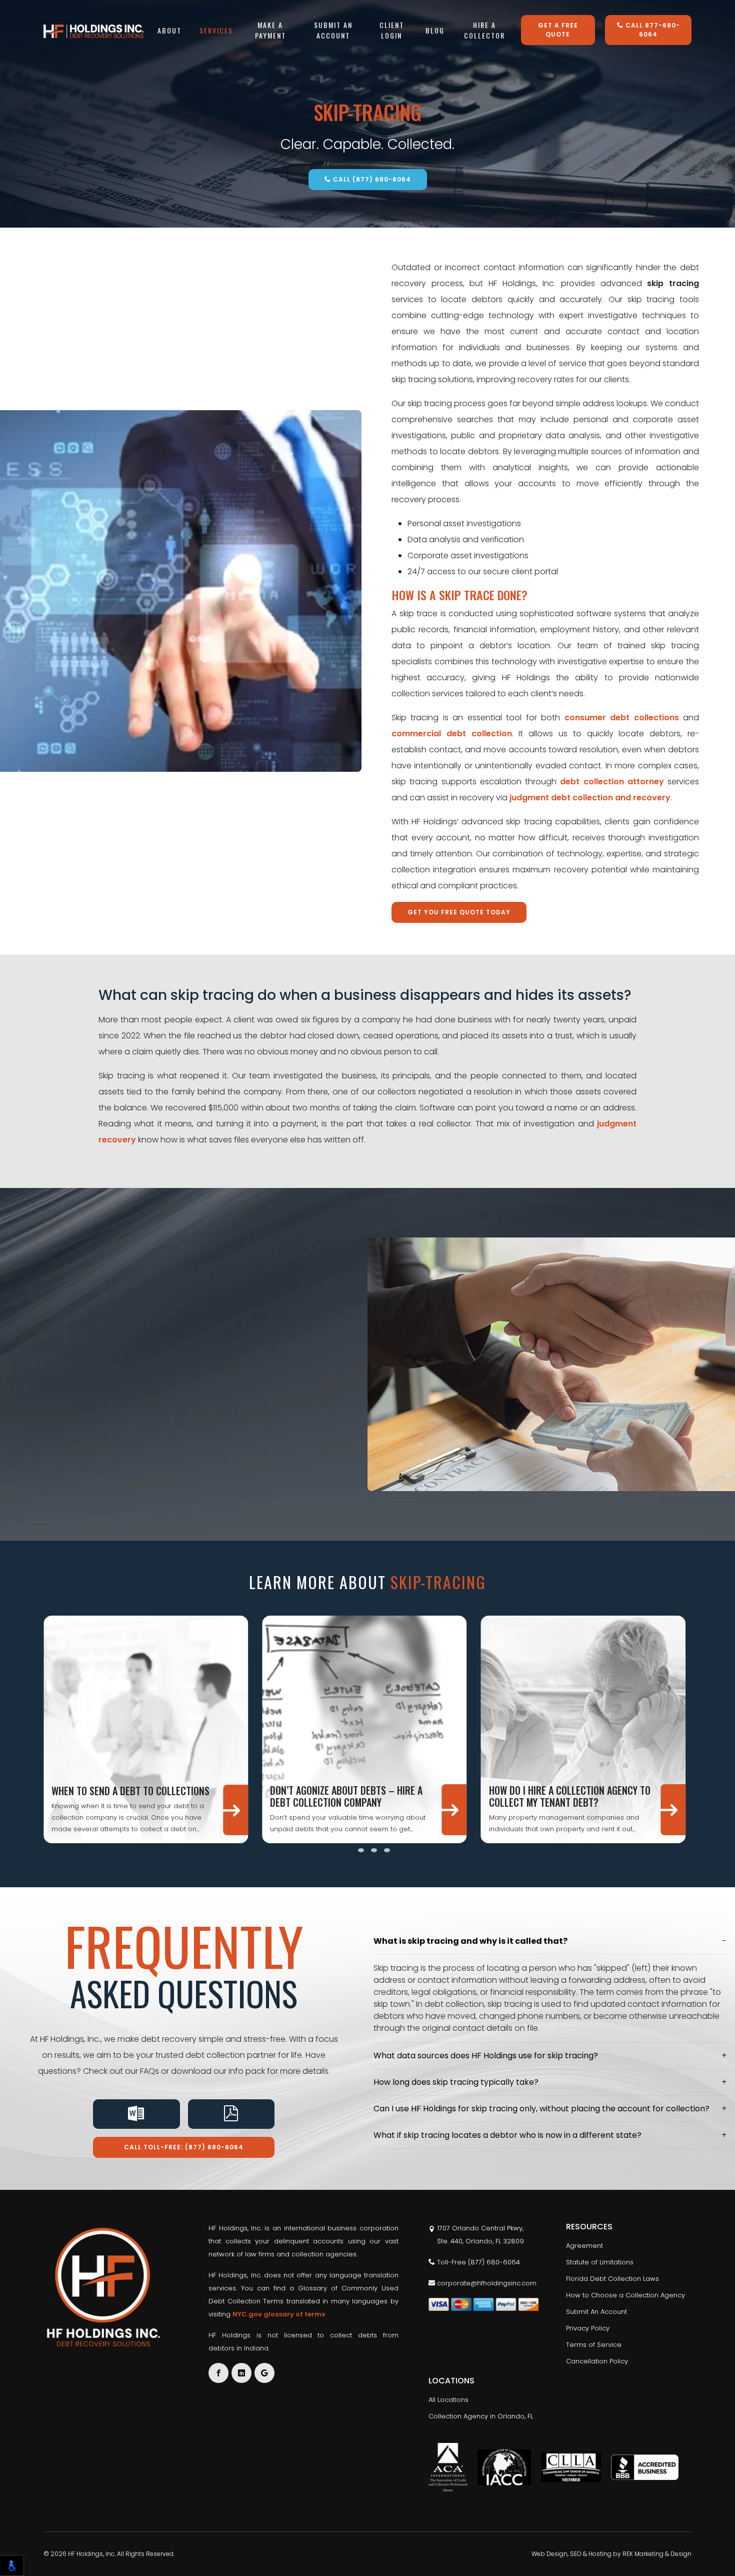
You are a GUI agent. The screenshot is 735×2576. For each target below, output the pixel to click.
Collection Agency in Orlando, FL (481, 2416)
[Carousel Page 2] (361, 1850)
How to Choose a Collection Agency (625, 2295)
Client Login (392, 30)
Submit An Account (333, 30)
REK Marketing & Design (657, 2554)
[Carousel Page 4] (387, 1850)
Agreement (584, 2246)
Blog (435, 30)
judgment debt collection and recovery (590, 798)
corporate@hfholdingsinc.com (486, 2283)
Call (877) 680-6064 (371, 179)
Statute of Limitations (600, 2262)
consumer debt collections (622, 718)
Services (216, 30)
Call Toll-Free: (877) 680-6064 (184, 2147)
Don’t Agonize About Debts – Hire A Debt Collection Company (346, 1796)
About (169, 30)
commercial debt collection (452, 734)
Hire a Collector (484, 30)
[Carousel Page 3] (374, 1850)
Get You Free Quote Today (459, 912)
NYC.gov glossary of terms (279, 2314)
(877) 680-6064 (494, 2262)
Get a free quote (558, 30)
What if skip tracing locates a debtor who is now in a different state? (507, 2135)
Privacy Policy (588, 2328)
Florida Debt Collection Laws (612, 2279)
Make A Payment (270, 30)
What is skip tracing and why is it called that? (470, 1941)
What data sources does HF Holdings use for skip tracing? (486, 2056)
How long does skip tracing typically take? (456, 2082)
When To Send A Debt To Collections (130, 1791)
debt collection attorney (612, 782)
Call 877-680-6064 (652, 30)
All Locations (448, 2400)
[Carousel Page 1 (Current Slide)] (348, 1850)
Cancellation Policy (597, 2361)
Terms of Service (594, 2345)
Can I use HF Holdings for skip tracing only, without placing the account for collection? (541, 2109)
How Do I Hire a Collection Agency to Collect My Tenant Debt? (570, 1796)
